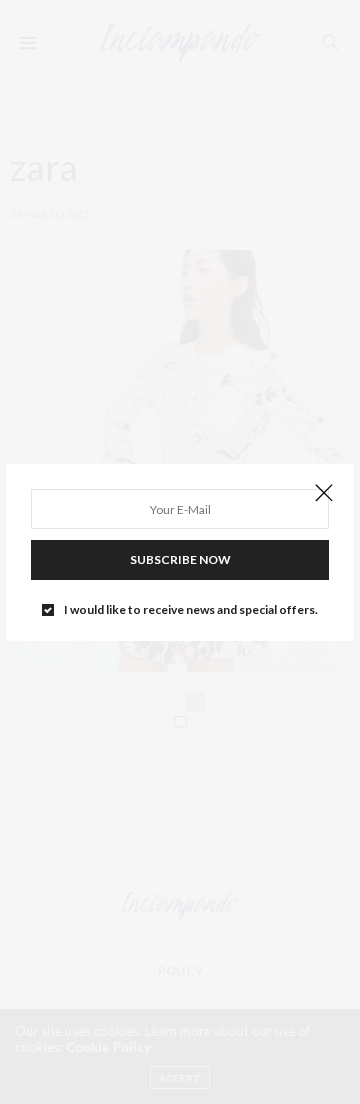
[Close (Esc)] (324, 494)
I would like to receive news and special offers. (191, 610)
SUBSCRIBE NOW (180, 559)
